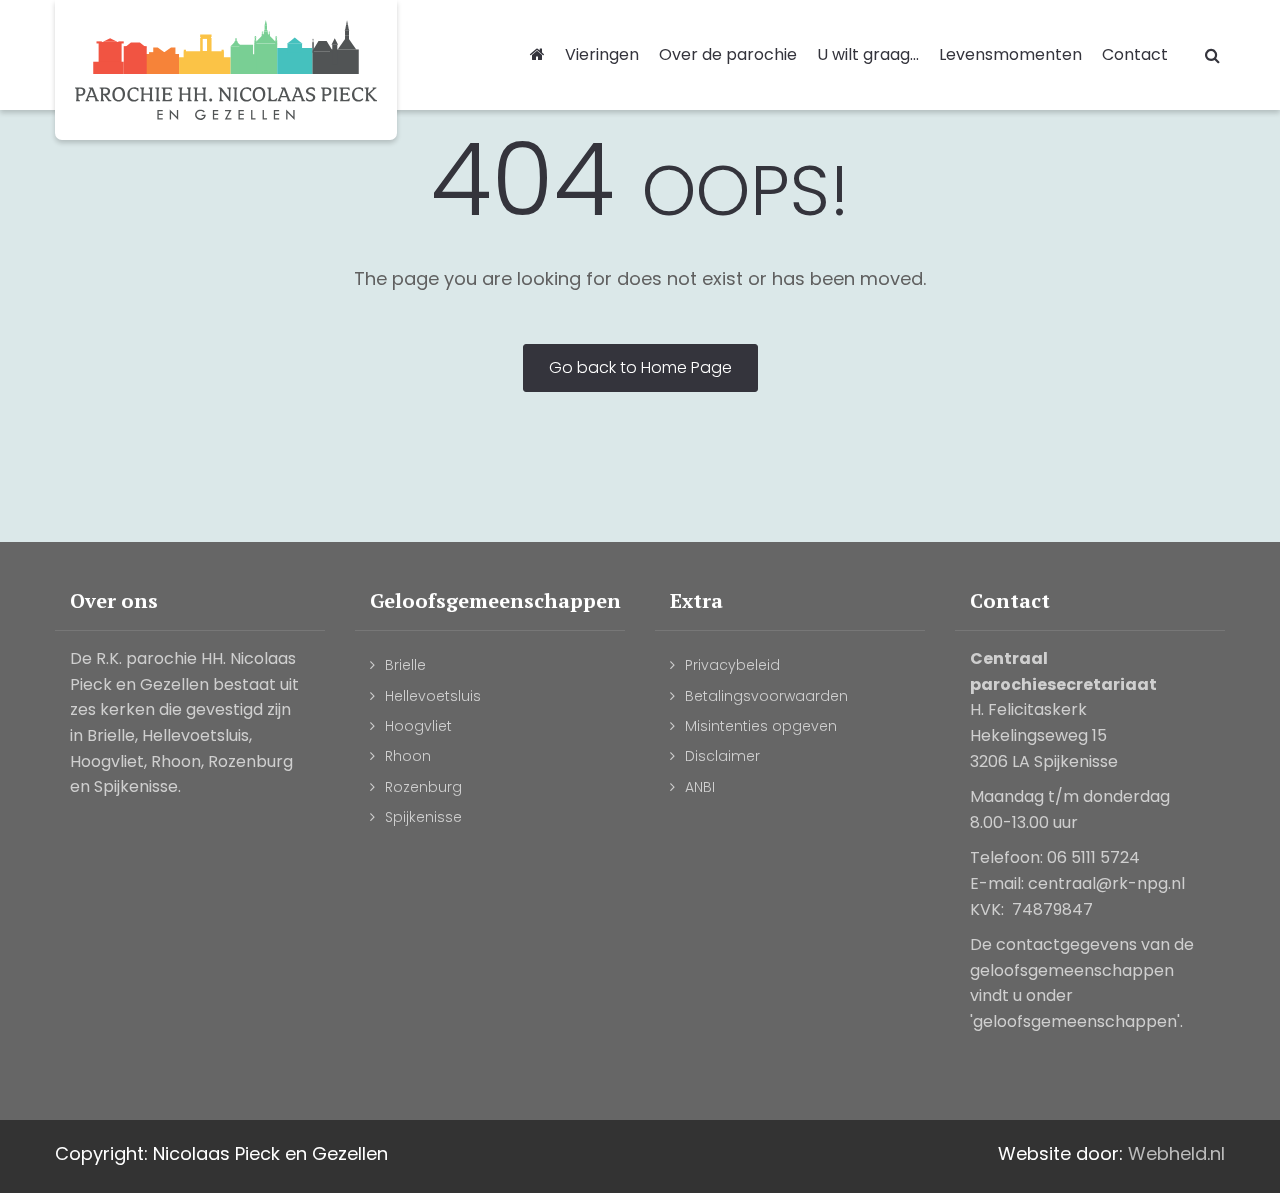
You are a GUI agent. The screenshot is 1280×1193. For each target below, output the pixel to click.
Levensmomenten (1010, 54)
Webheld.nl (1176, 1153)
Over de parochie (728, 54)
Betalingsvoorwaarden (766, 696)
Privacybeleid (732, 665)
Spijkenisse (423, 817)
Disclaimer (722, 756)
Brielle (405, 665)
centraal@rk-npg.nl (1106, 883)
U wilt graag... (868, 54)
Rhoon (408, 756)
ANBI (700, 787)
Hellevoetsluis (433, 696)
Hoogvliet (418, 726)
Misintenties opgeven (761, 726)
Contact (1135, 54)
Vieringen (602, 54)
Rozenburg (423, 787)
